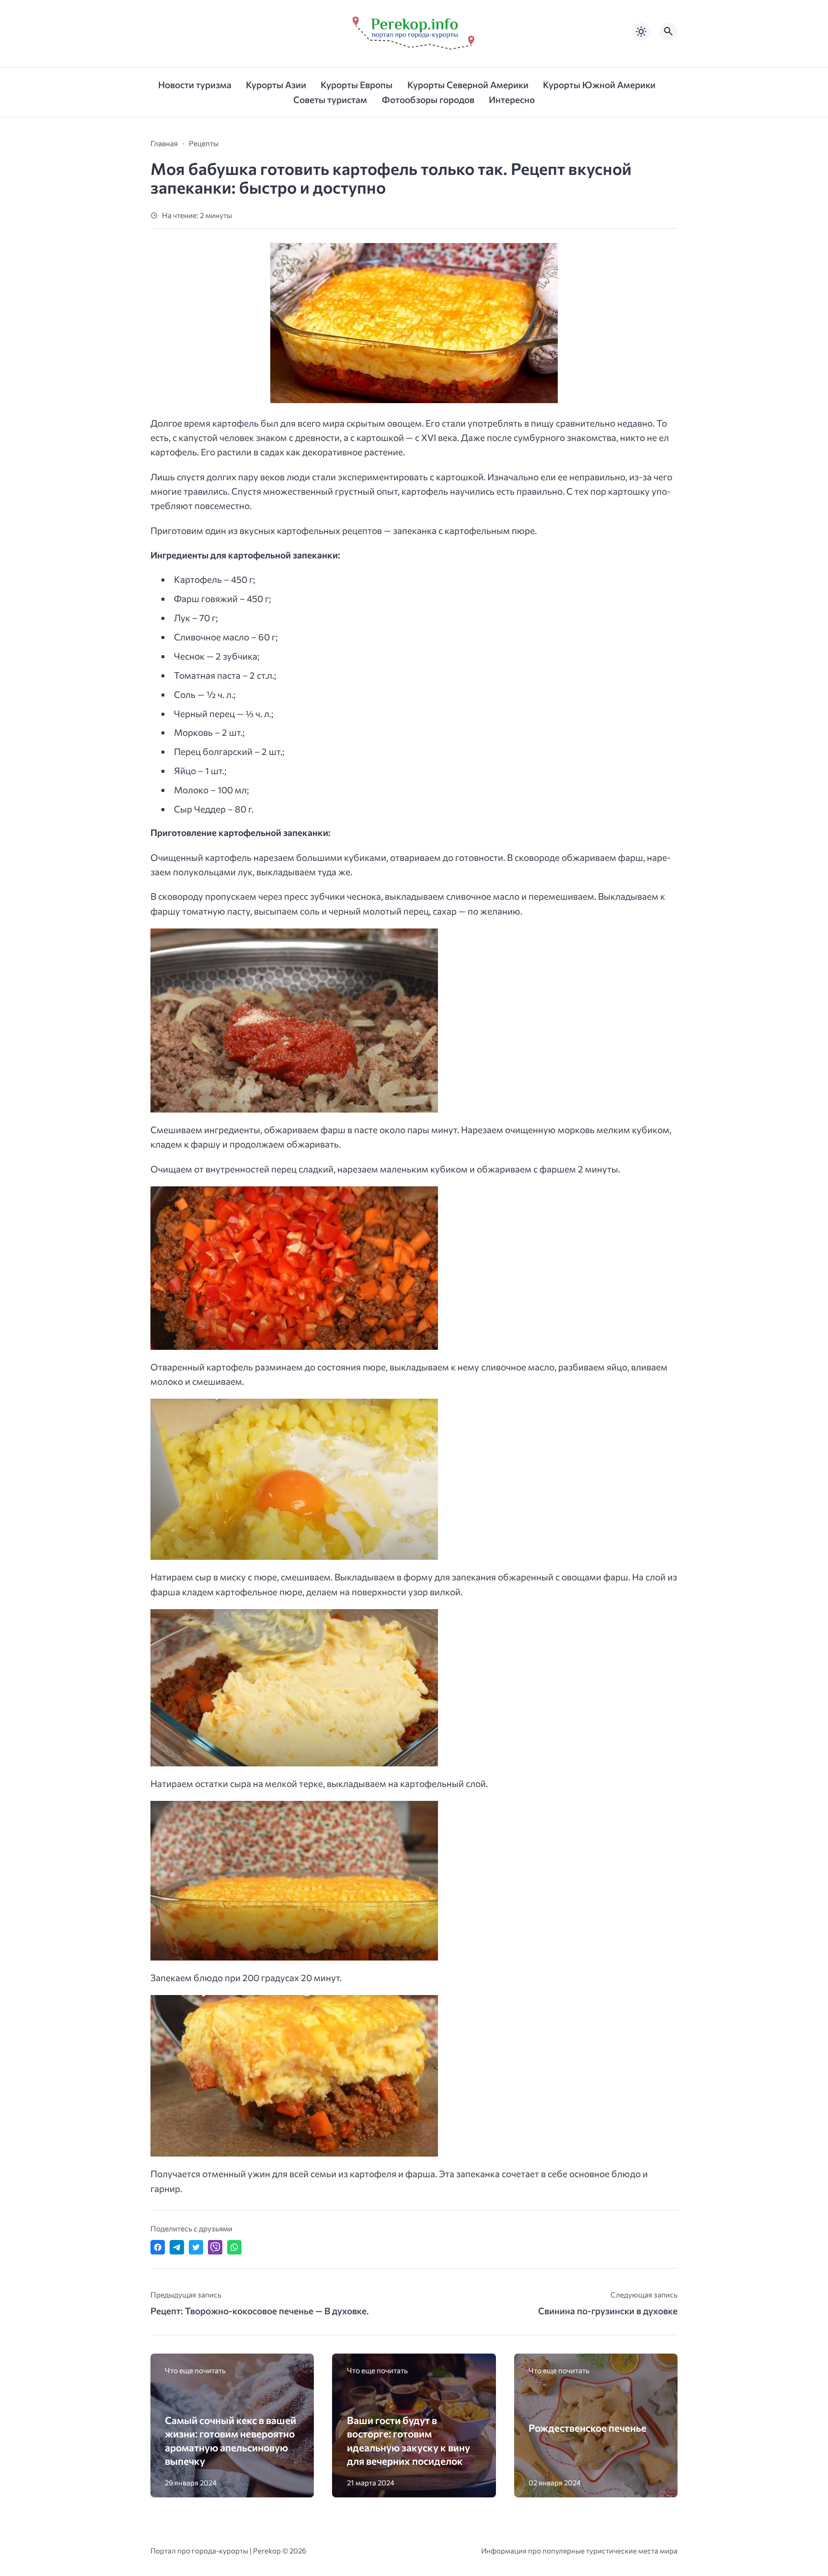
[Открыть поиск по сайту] (668, 32)
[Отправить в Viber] (215, 2247)
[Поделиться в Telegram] (177, 2247)
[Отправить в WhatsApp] (234, 2247)
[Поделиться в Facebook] (158, 2247)
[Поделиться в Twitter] (196, 2247)
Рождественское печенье (587, 2428)
